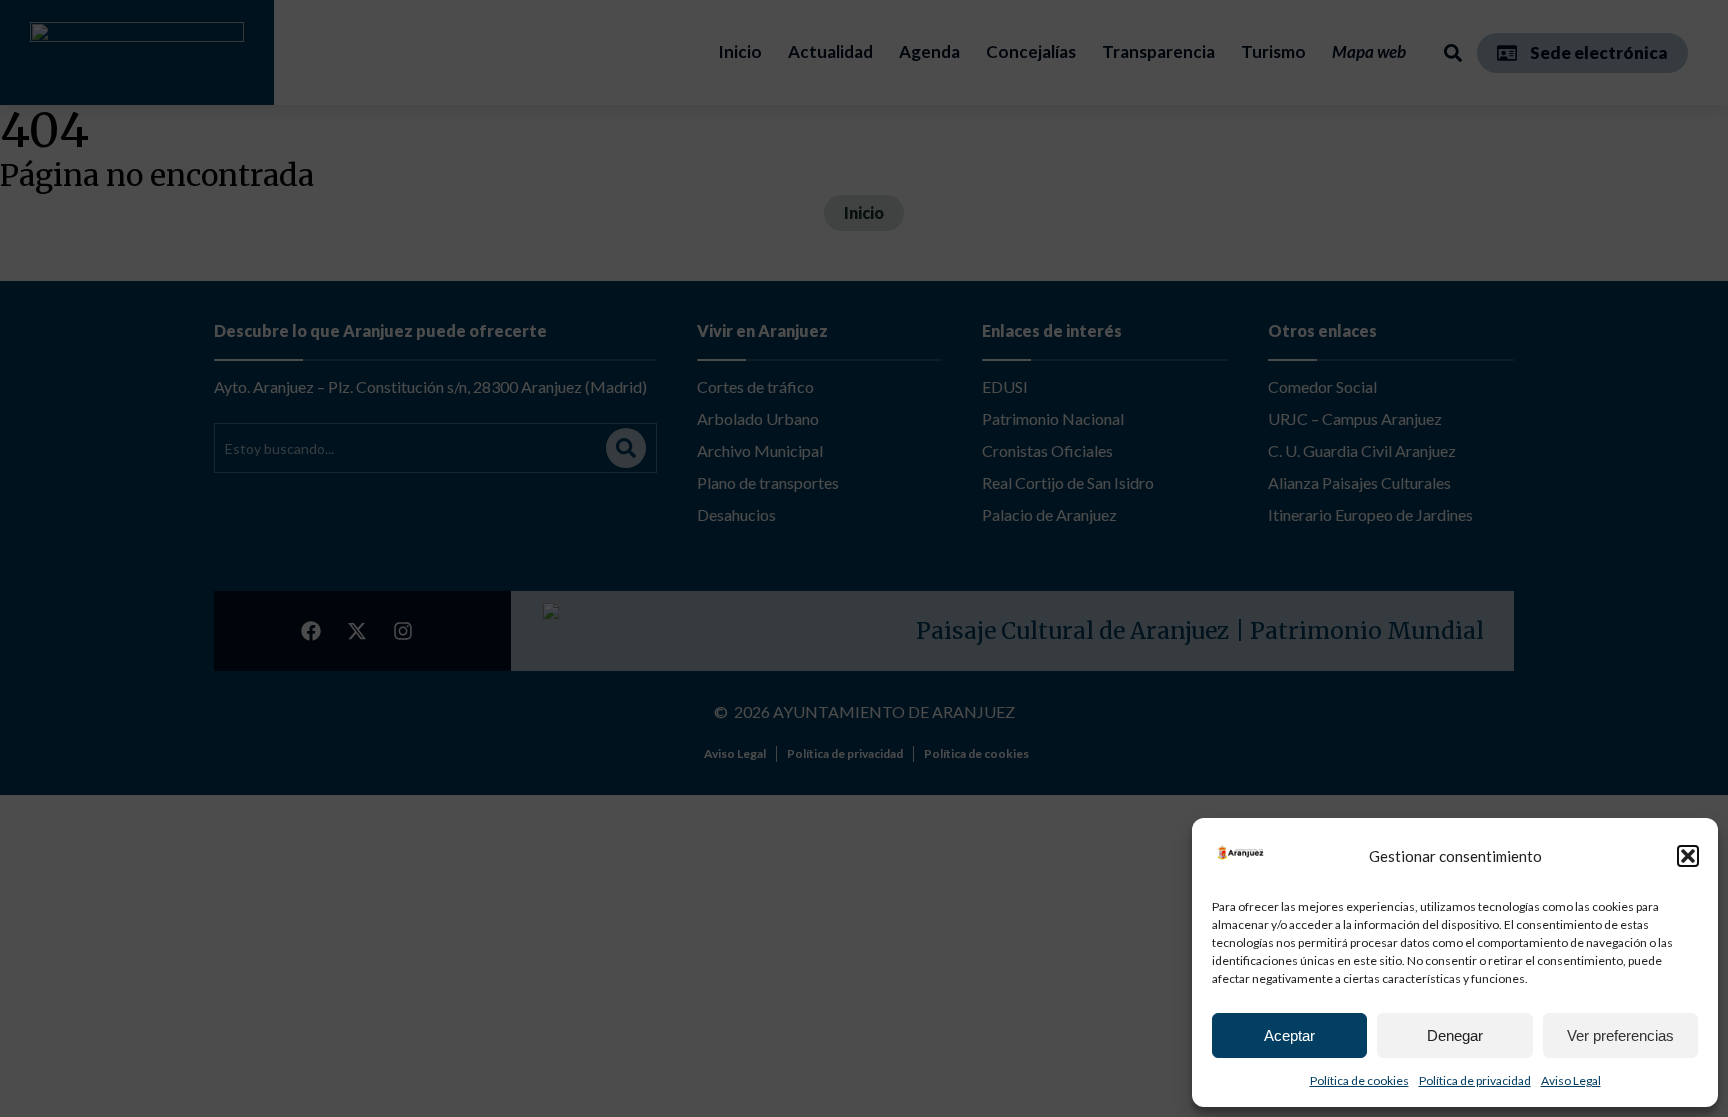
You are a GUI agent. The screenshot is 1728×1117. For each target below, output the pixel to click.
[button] (1688, 856)
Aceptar (1289, 1035)
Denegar (1455, 1035)
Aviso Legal (1571, 1080)
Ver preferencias (1620, 1035)
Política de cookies (1359, 1080)
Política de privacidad (1475, 1080)
